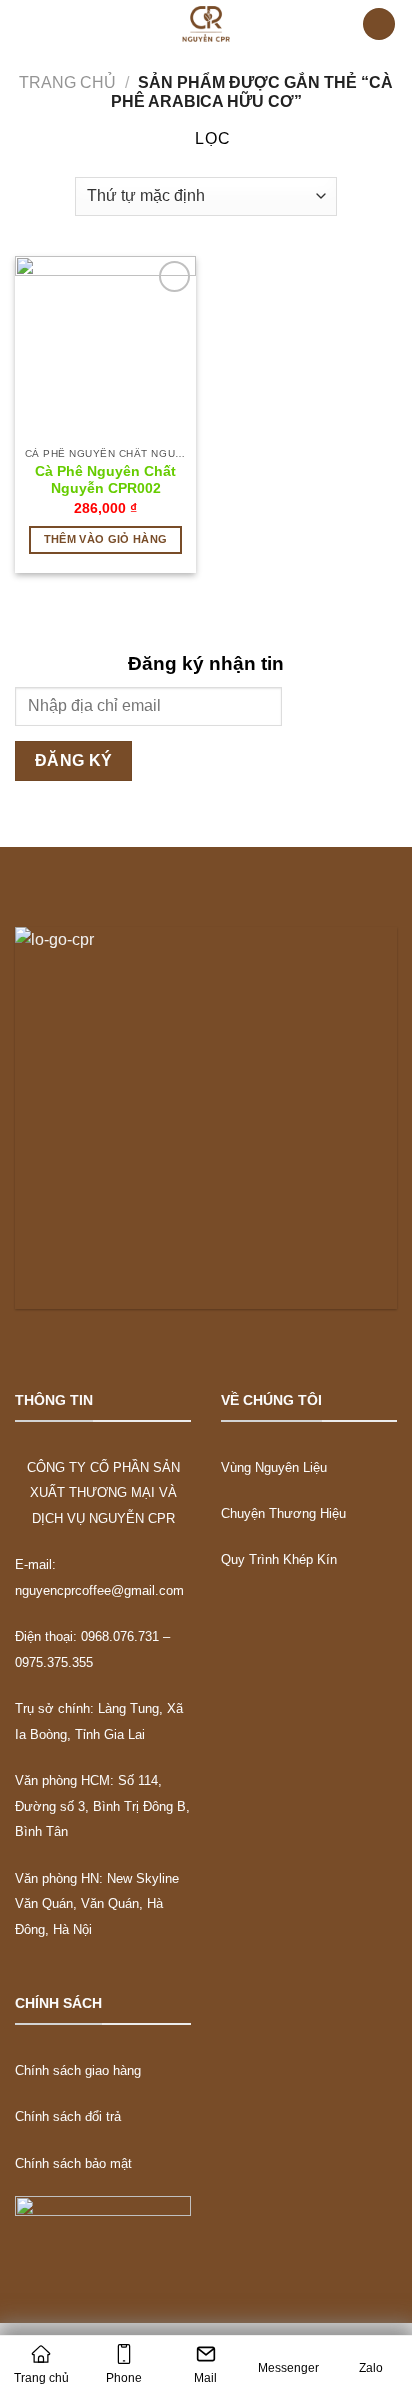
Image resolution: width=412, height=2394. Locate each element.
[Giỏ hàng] (379, 24)
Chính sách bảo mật (73, 2163)
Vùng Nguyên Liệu (274, 1467)
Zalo (371, 2368)
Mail (205, 2378)
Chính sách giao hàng (78, 2070)
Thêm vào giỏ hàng (106, 539)
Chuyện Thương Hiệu (283, 1513)
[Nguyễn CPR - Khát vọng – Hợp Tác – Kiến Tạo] (206, 24)
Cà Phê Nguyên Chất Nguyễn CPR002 (105, 480)
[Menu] (33, 24)
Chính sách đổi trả (68, 2116)
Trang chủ (67, 82)
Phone (124, 2378)
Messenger (288, 2368)
